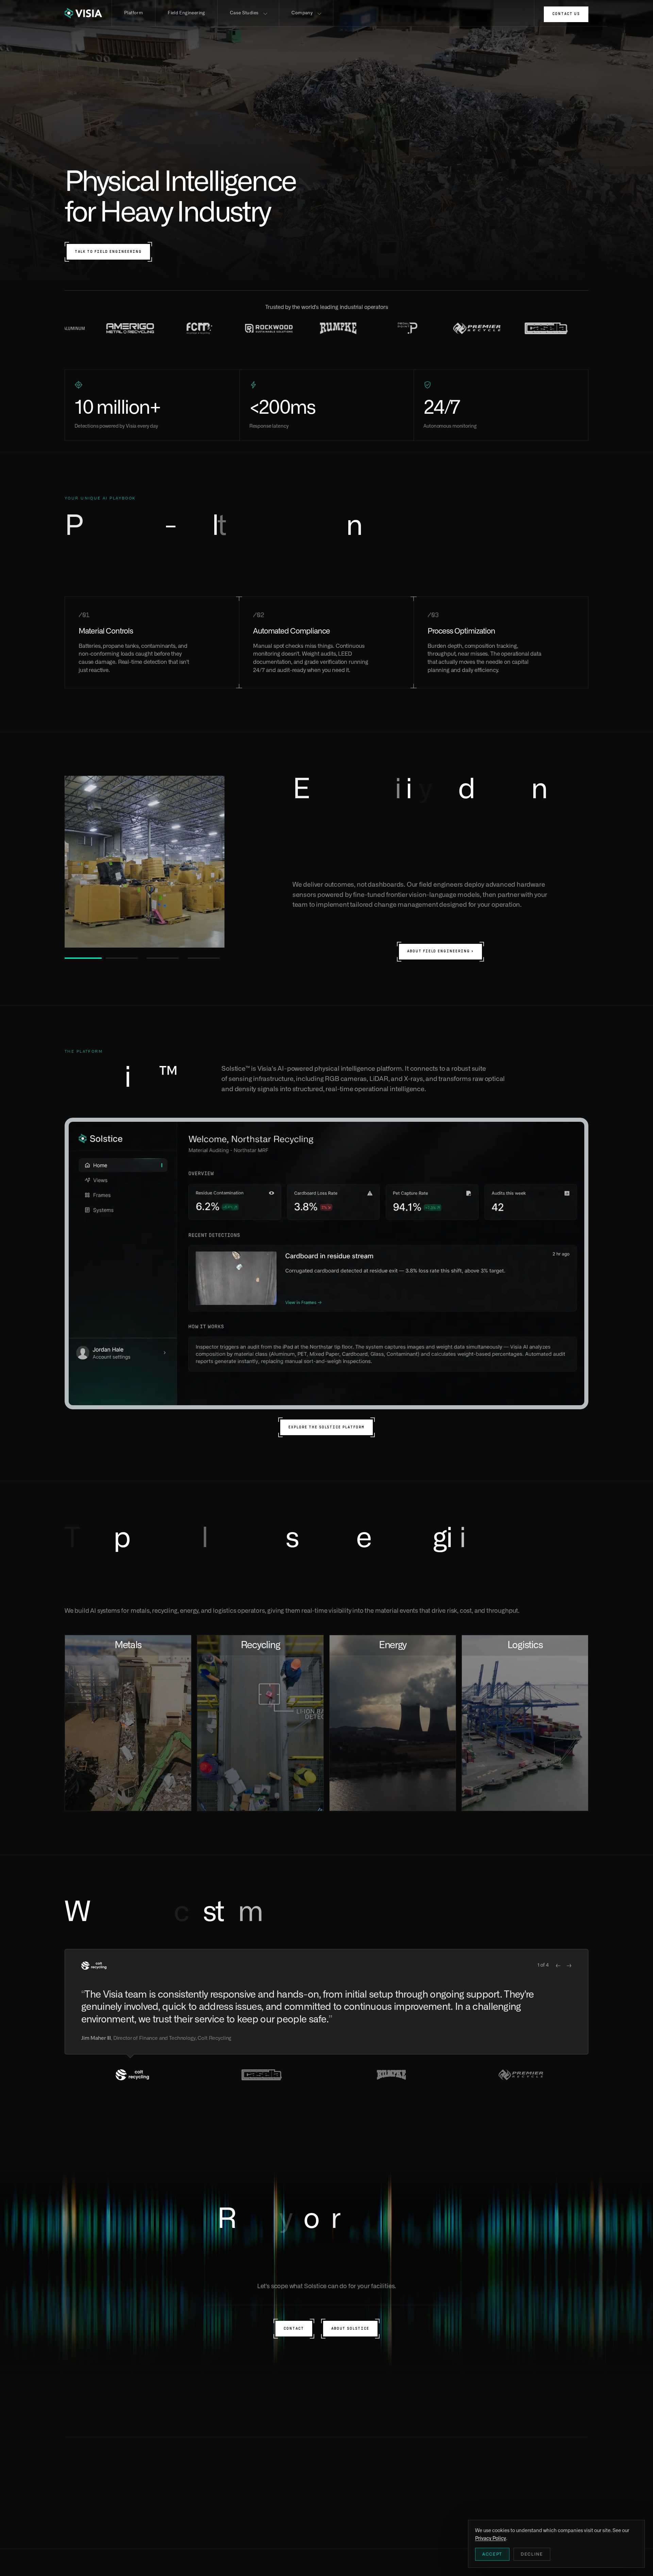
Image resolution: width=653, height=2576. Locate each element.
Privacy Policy (168, 2568)
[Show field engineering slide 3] (165, 958)
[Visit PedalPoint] (127, 328)
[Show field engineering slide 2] (124, 958)
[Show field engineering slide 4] (206, 958)
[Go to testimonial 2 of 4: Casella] (262, 2075)
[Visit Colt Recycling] (335, 328)
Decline (532, 2554)
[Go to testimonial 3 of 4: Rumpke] (391, 2075)
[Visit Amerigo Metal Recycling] (543, 328)
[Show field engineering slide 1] (83, 958)
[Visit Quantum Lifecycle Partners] (405, 328)
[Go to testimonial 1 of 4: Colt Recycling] (132, 2075)
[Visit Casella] (266, 328)
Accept (492, 2554)
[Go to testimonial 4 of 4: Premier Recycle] (521, 2075)
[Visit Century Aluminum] (474, 328)
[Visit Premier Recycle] (197, 328)
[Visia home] (88, 13)
